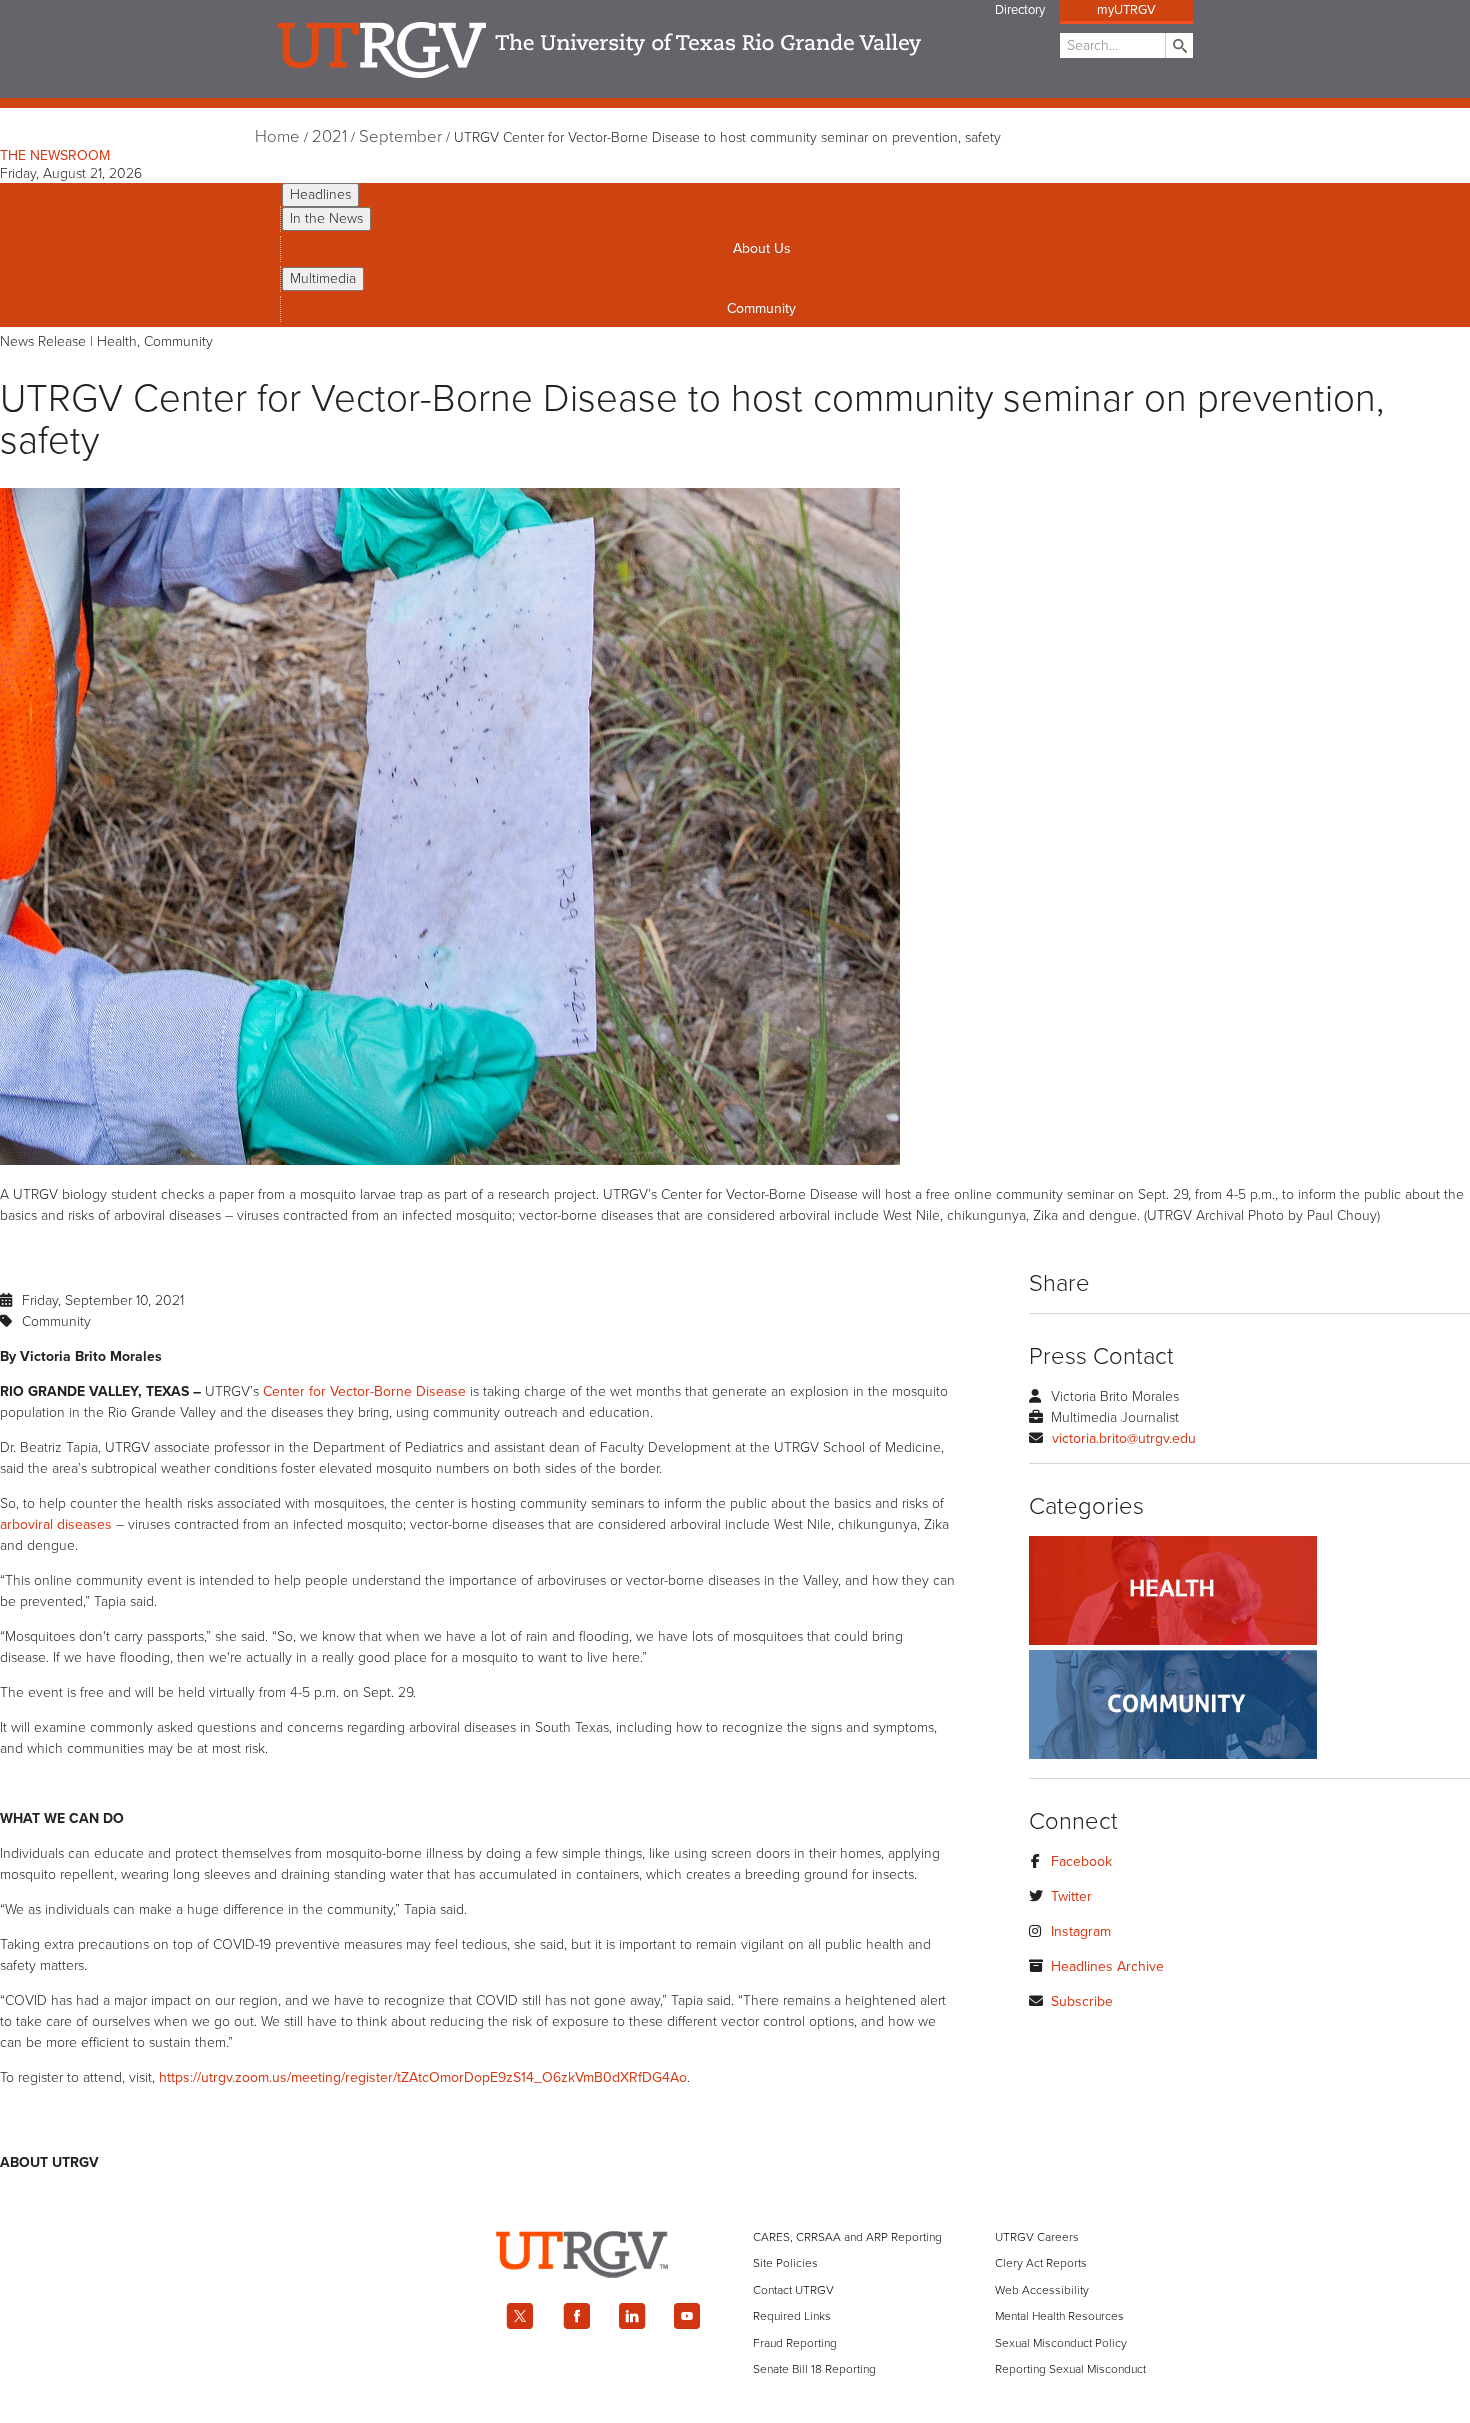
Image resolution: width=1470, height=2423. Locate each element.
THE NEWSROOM (55, 155)
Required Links (792, 2316)
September (400, 137)
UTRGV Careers (1037, 2237)
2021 (329, 137)
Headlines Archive (1107, 1966)
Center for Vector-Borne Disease (364, 1391)
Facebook (1081, 1861)
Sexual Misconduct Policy (1061, 2343)
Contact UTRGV (793, 2290)
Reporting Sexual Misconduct (1070, 2369)
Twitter (1071, 1896)
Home (277, 137)
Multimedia (323, 278)
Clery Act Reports (1041, 2263)
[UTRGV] (735, 2295)
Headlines (320, 194)
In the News (326, 218)
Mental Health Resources (1059, 2316)
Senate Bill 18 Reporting (814, 2369)
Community (761, 308)
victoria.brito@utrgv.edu (1124, 1438)
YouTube (688, 2316)
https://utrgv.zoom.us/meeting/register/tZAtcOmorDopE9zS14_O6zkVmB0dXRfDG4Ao (423, 2077)
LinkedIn (632, 2316)
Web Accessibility (1042, 2290)
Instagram (1081, 1931)
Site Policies (785, 2263)
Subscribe (1082, 2001)
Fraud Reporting (795, 2343)
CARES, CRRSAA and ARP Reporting (847, 2237)
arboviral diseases (56, 1524)
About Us (762, 248)
